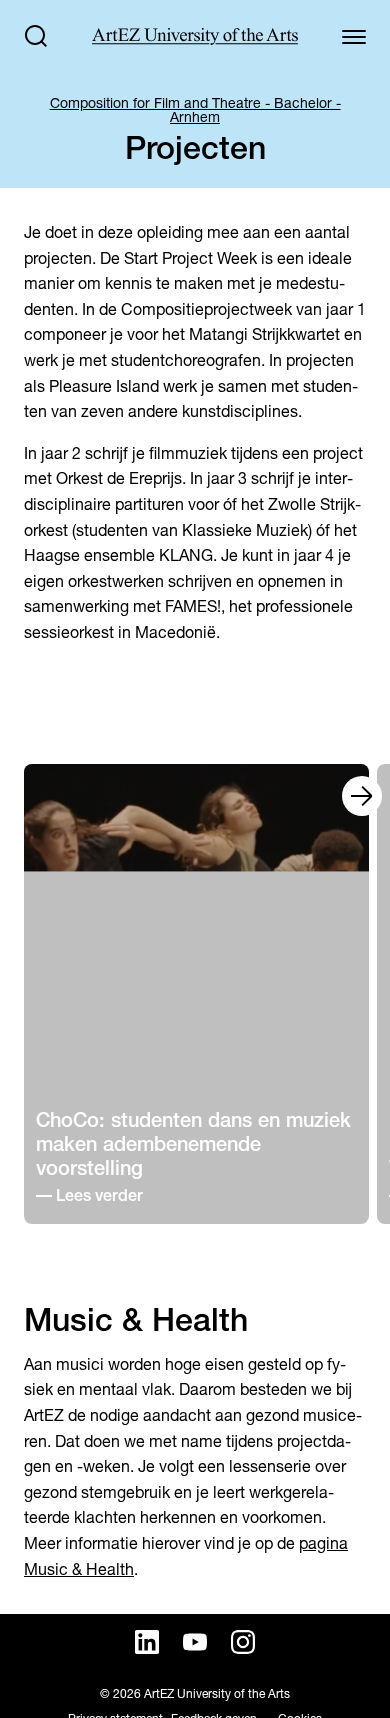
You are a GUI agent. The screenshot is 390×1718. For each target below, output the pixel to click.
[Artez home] (194, 36)
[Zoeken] (36, 36)
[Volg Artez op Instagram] (243, 1642)
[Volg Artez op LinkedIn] (147, 1642)
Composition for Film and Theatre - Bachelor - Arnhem (195, 110)
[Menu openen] (354, 36)
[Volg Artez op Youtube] (195, 1642)
